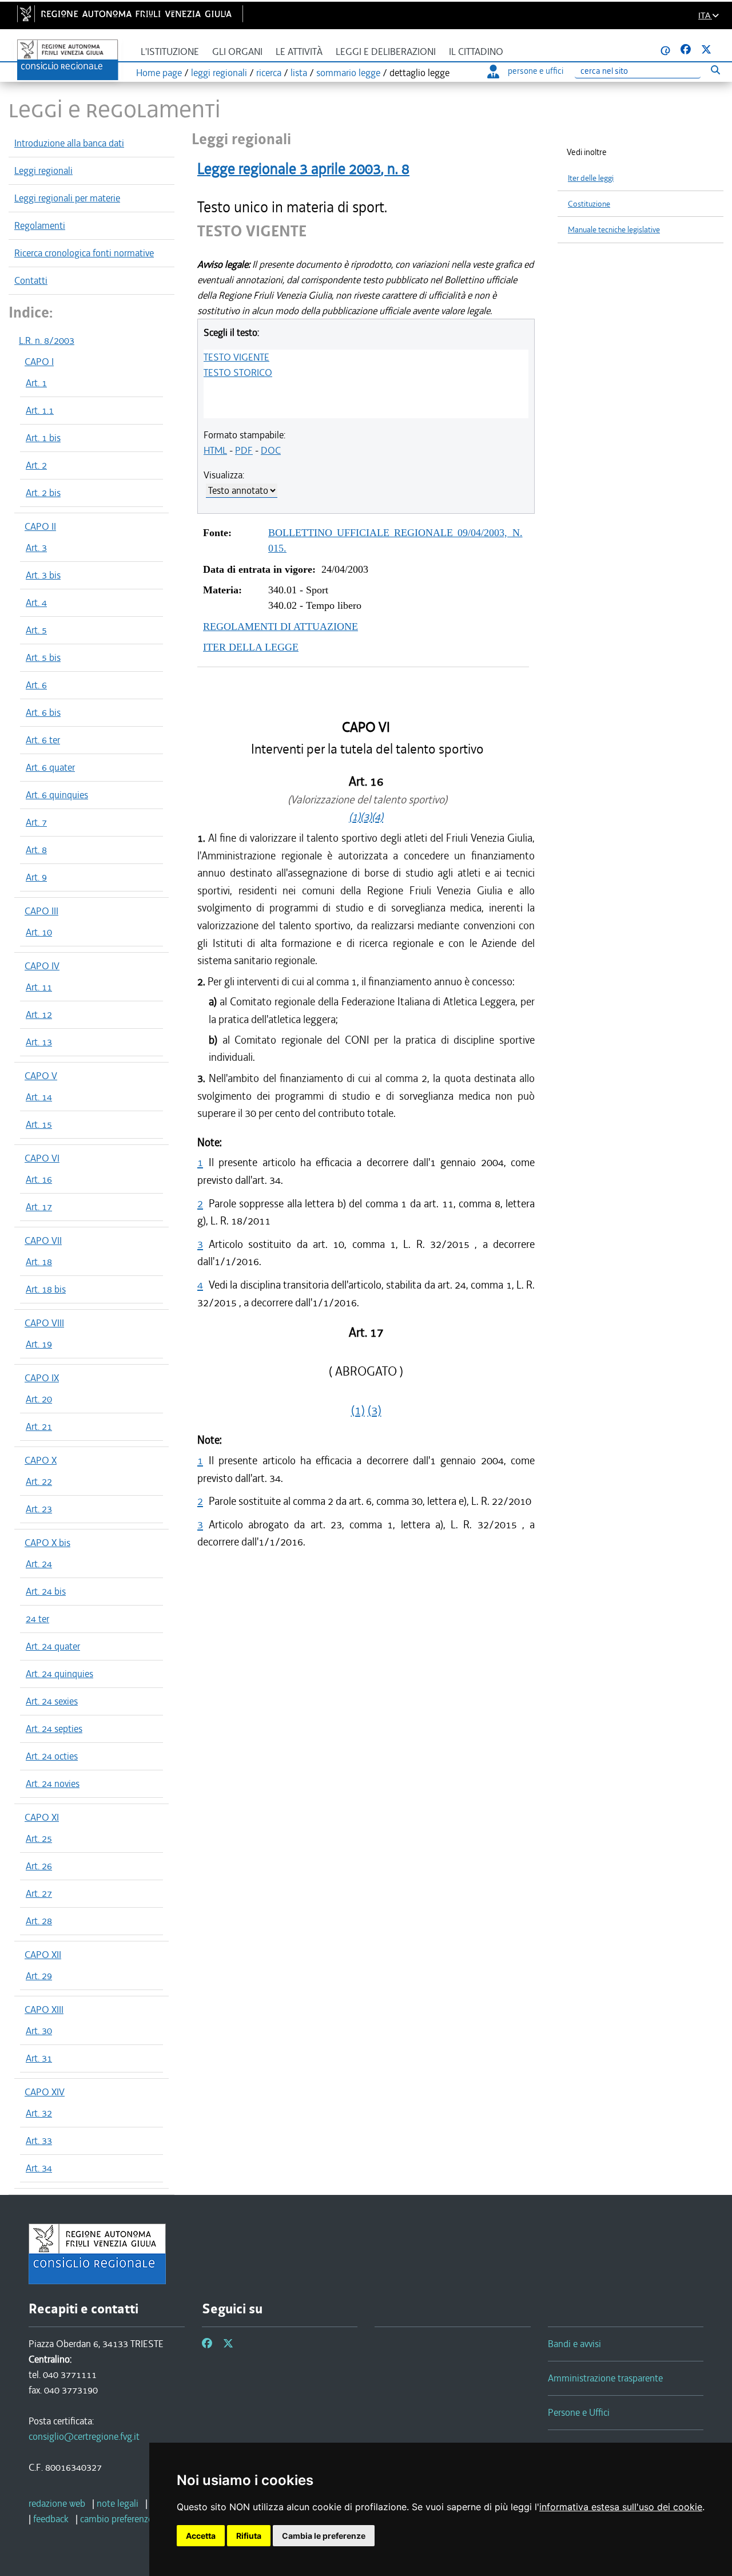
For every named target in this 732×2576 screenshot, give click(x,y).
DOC (271, 450)
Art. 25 (39, 1838)
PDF (244, 450)
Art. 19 (39, 1344)
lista (299, 73)
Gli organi (237, 52)
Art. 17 (39, 1207)
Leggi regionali (43, 171)
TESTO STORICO (238, 372)
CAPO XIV (45, 2092)
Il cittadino (476, 52)
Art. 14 (39, 1097)
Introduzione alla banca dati (69, 143)
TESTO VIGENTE (236, 357)
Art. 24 (39, 1564)
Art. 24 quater (53, 1646)
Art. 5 (36, 630)
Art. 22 (39, 1481)
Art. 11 (39, 987)
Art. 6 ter (43, 740)
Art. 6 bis (43, 712)
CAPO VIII (44, 1323)
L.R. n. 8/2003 (47, 340)
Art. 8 (36, 850)
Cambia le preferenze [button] (324, 2536)
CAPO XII (43, 1955)
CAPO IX (42, 1378)
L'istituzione (170, 52)
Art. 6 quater (50, 767)
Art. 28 (39, 1921)
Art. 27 (39, 1893)
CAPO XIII (44, 2010)
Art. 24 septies (54, 1729)
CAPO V (41, 1076)
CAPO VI (42, 1158)
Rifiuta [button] (249, 2536)
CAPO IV (42, 966)
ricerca (269, 73)
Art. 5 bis (43, 657)
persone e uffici (536, 71)
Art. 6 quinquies (57, 795)
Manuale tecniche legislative (614, 230)
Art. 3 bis (43, 575)
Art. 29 (39, 1976)
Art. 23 (39, 1509)
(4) (377, 817)
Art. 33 (39, 2141)
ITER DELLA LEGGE (251, 647)
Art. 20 (39, 1399)
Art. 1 (36, 383)
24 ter (37, 1619)
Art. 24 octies (52, 1756)
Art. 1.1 (40, 410)
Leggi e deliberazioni (386, 52)
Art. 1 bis (43, 438)
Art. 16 (39, 1179)
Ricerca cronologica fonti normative (84, 253)
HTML (215, 450)
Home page (159, 73)
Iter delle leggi (591, 178)
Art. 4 (36, 603)
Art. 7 (36, 822)
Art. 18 (39, 1262)
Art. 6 (36, 685)
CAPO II (40, 526)
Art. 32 (39, 2113)
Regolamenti (40, 225)
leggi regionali (219, 73)
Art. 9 (36, 877)
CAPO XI (42, 1817)
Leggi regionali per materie (67, 198)
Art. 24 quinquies (59, 1674)
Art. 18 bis (46, 1289)
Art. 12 (39, 1014)
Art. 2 (36, 465)
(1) (355, 817)
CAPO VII (43, 1241)
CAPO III (41, 911)
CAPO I (39, 362)
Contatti (31, 280)
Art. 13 (39, 1042)
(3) (366, 817)
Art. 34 (39, 2168)
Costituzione (589, 204)
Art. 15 (39, 1124)
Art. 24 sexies (52, 1701)
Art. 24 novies (53, 1784)
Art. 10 (39, 932)
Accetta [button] (201, 2536)
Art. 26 (39, 1866)
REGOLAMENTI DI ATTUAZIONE (281, 627)
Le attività (299, 52)
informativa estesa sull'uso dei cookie (621, 2507)
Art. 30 (39, 2031)
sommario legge (348, 73)
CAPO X (41, 1460)
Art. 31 (39, 2058)
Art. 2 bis (43, 493)
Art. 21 (39, 1426)
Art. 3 (36, 548)
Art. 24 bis (46, 1591)
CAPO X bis (47, 1543)
